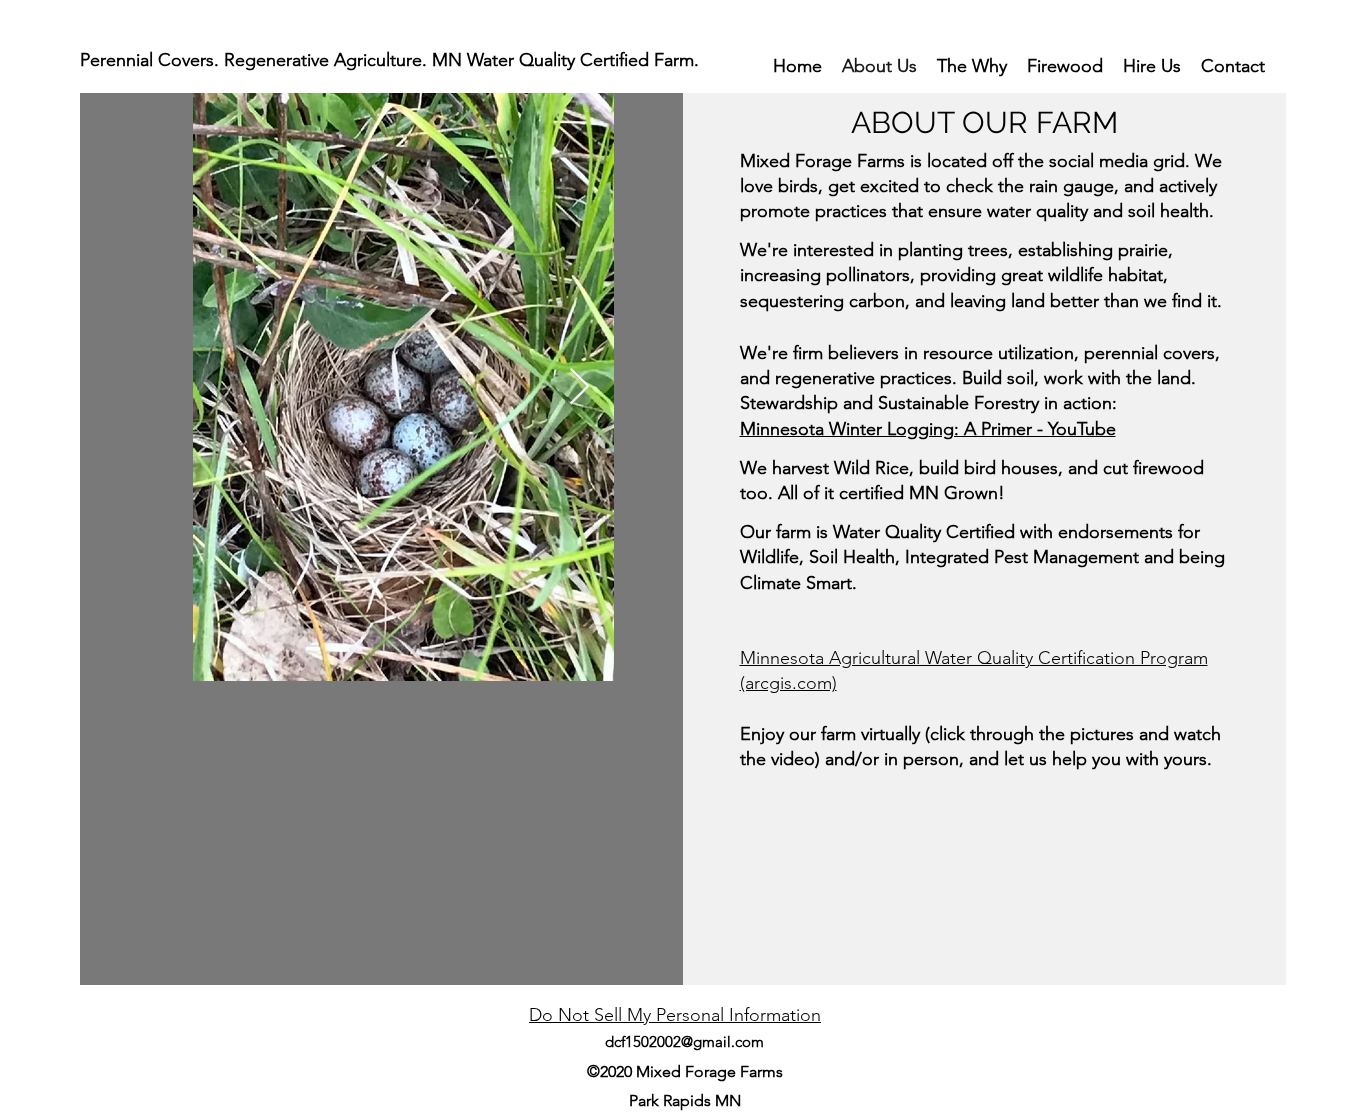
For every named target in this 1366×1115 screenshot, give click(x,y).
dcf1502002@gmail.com (684, 1041)
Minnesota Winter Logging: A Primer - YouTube (928, 429)
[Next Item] (579, 387)
